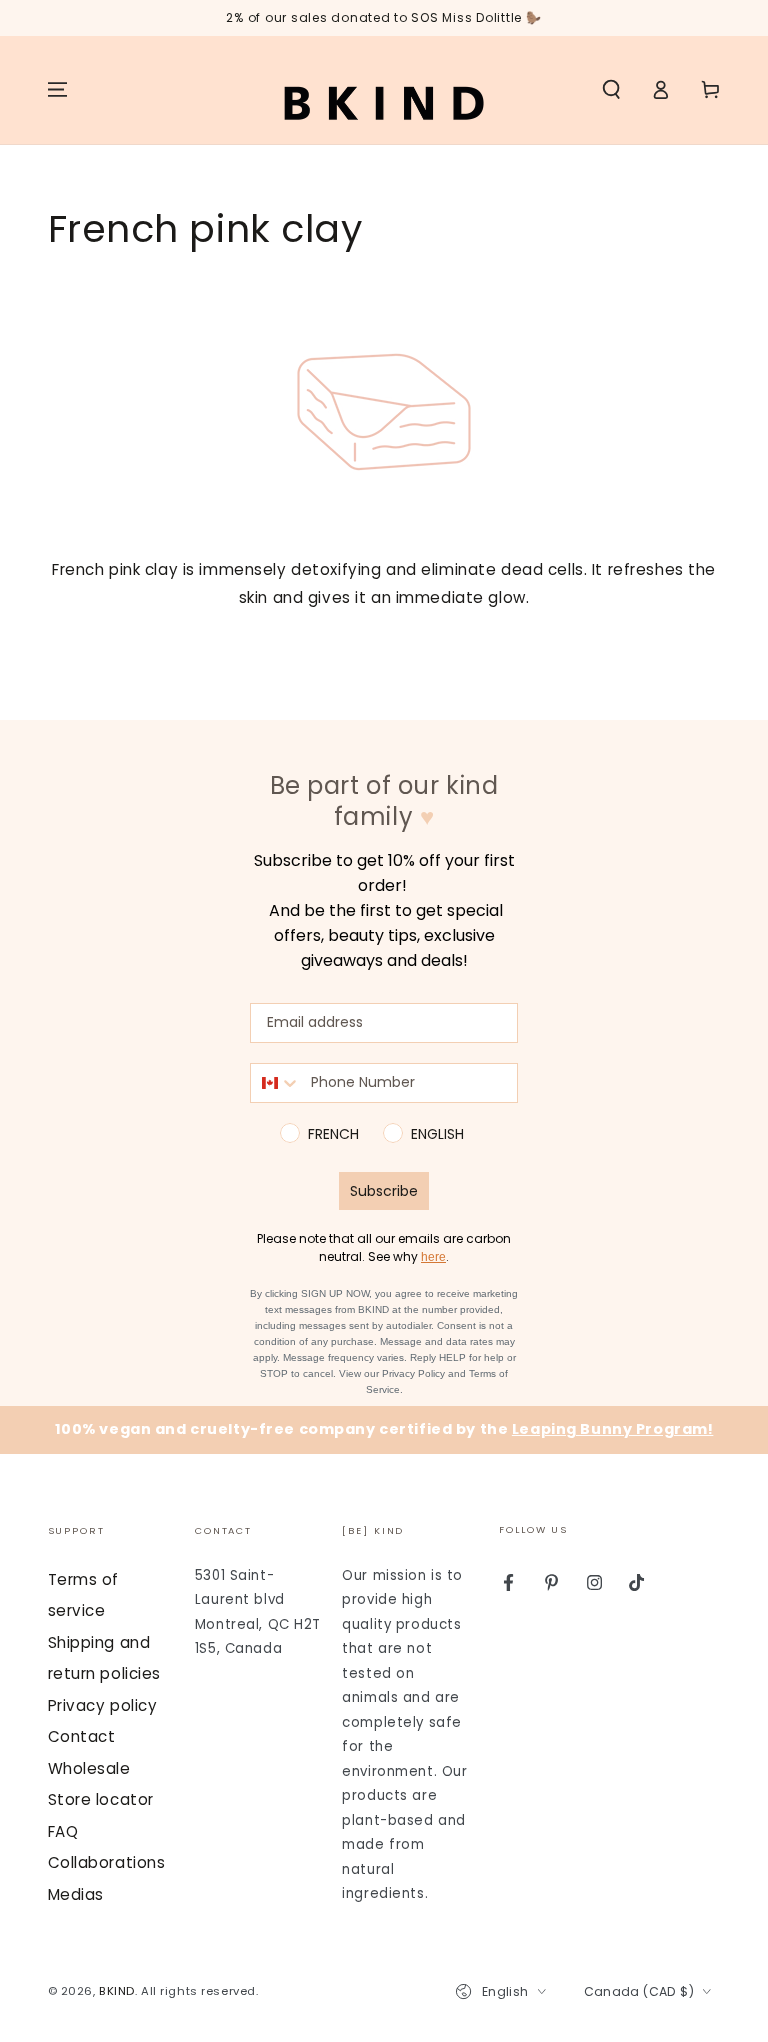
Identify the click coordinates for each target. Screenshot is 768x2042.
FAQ (63, 1831)
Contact (82, 1736)
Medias (76, 1894)
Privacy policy (103, 1705)
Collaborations (107, 1862)
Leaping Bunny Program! (613, 1429)
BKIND (117, 1991)
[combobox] (276, 1083)
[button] (611, 90)
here (433, 1257)
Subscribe (384, 1191)
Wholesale (89, 1768)
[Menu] (57, 90)
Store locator (101, 1799)
